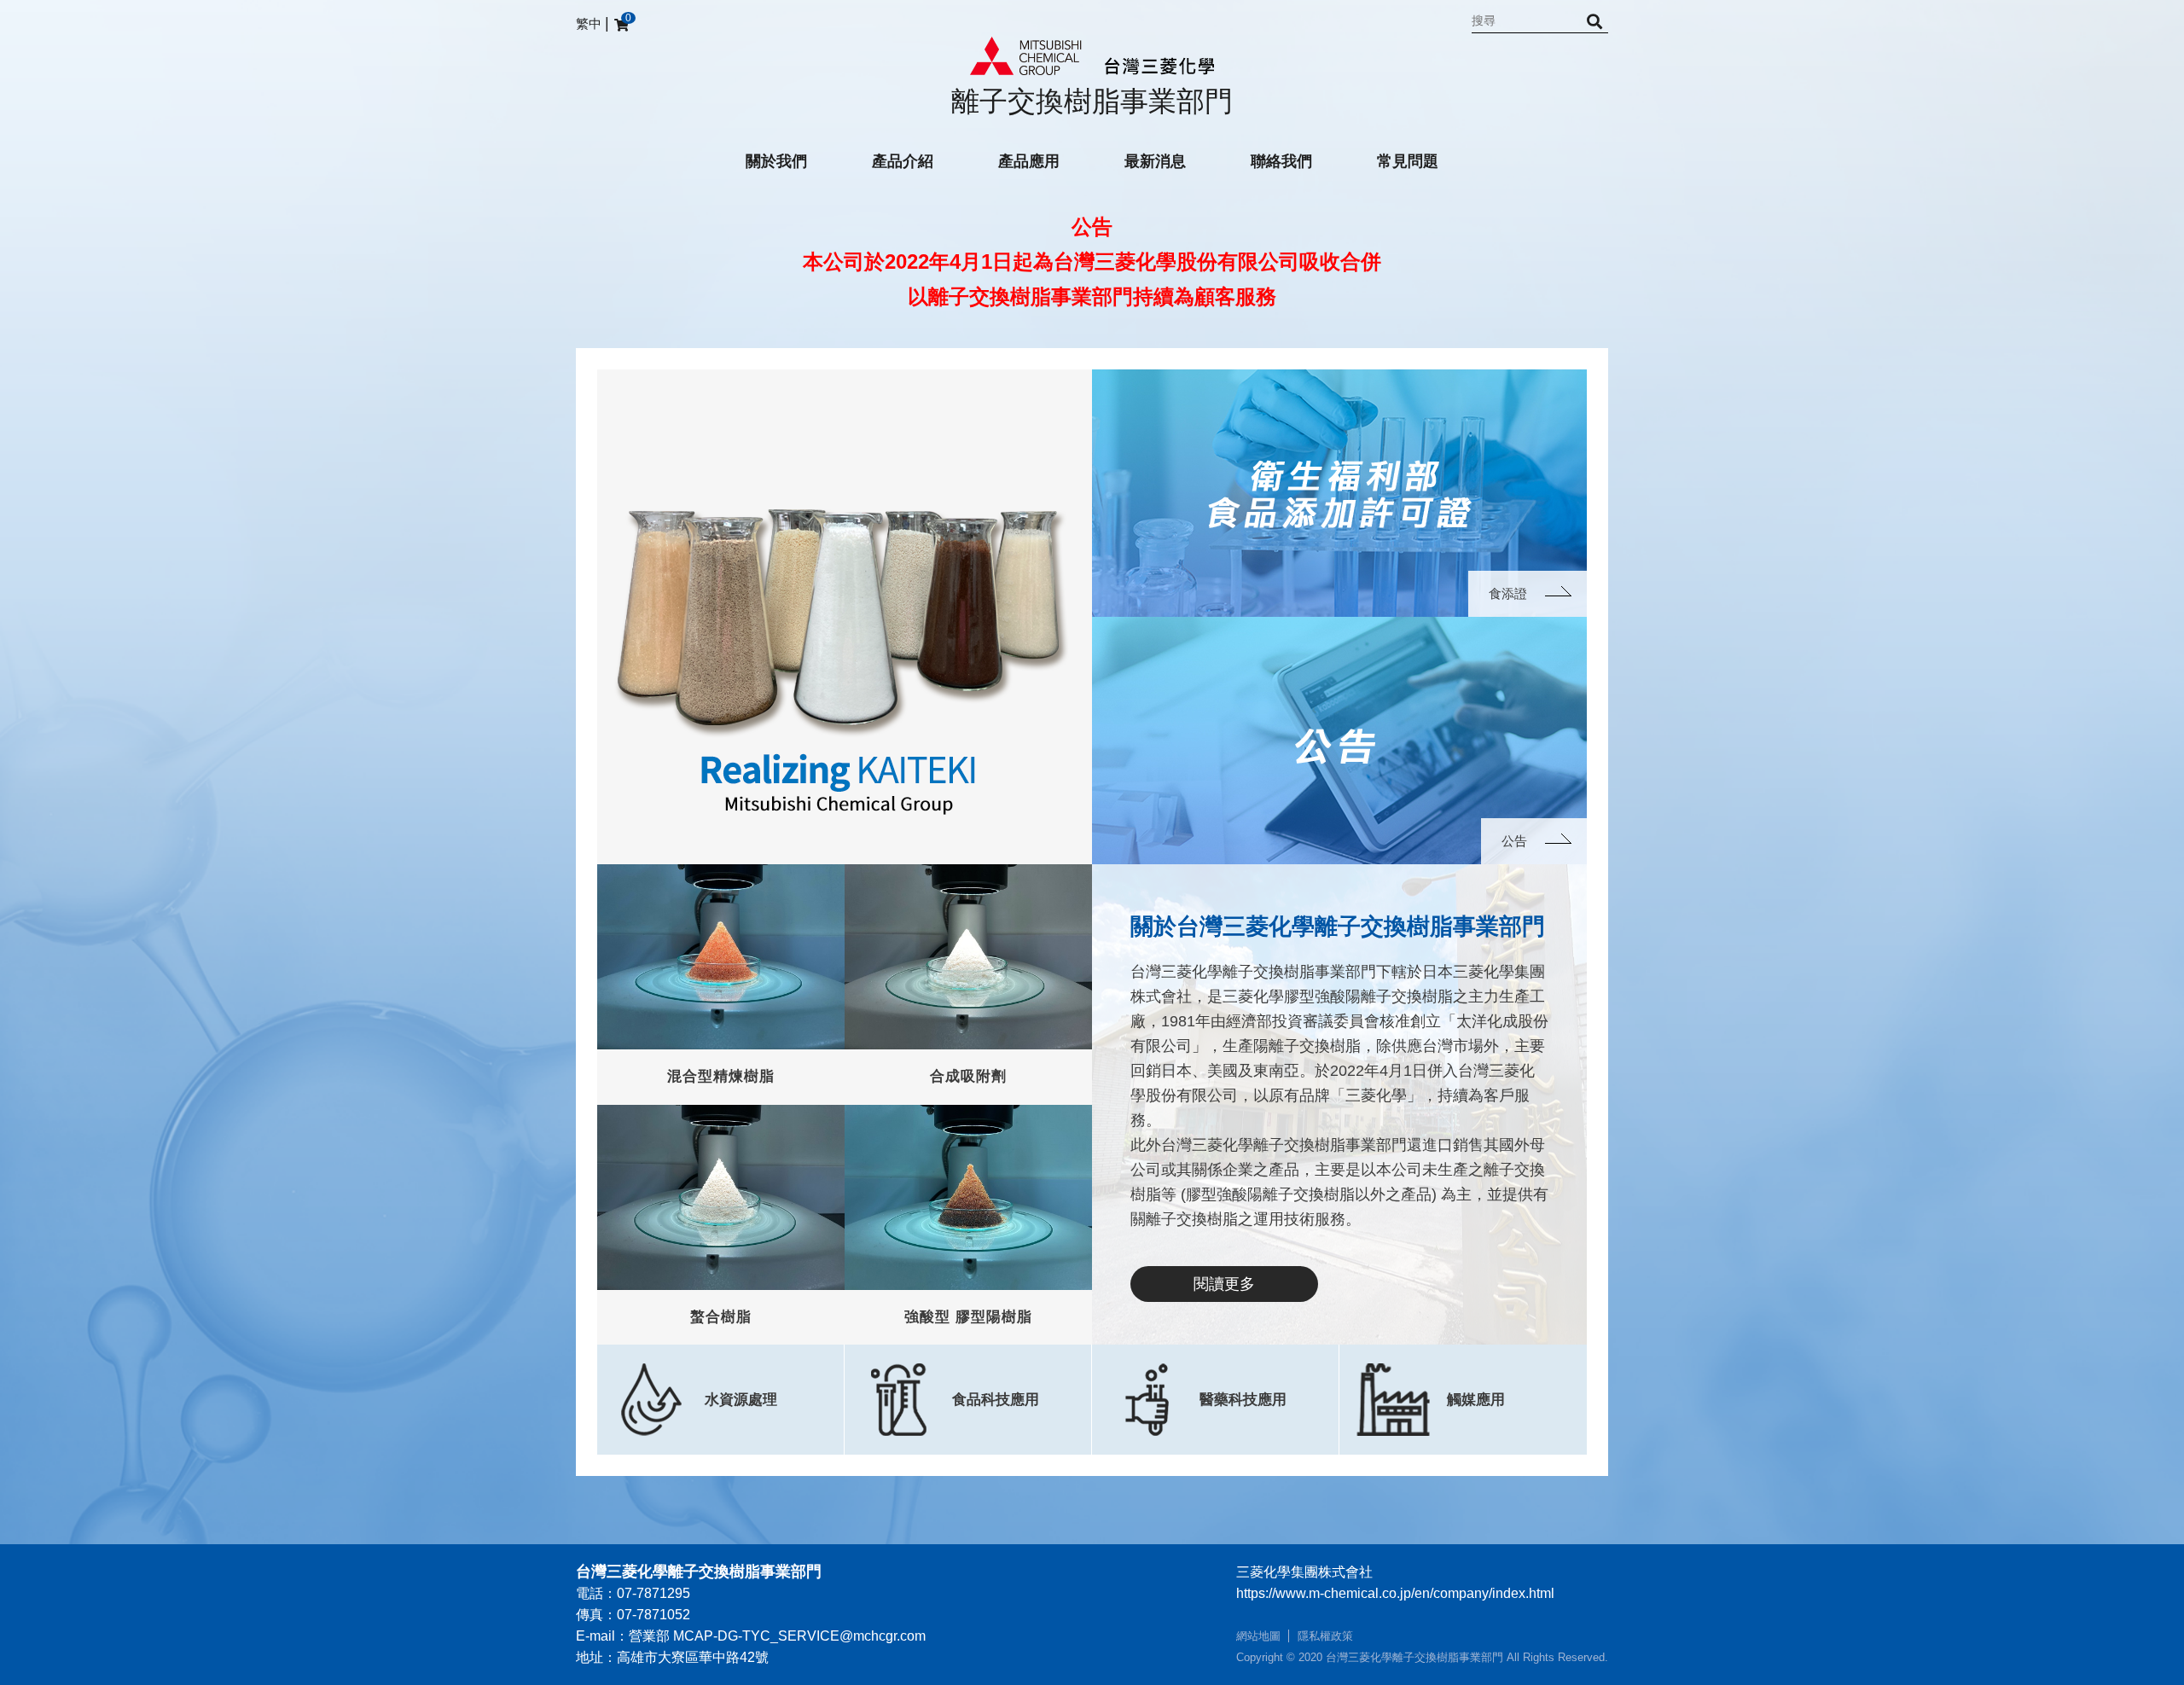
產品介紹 (903, 161)
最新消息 (1155, 161)
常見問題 (1408, 161)
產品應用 (1029, 161)
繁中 (589, 23)
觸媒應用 (1476, 1400)
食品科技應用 (996, 1400)
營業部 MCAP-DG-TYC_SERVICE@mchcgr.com (777, 1636)
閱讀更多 (1224, 1284)
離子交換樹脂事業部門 (1092, 101)
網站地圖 (1258, 1636)
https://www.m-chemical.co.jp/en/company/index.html (1395, 1593)
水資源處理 (741, 1400)
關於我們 (776, 161)
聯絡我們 (1281, 161)
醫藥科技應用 (1243, 1400)
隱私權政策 (1325, 1636)
